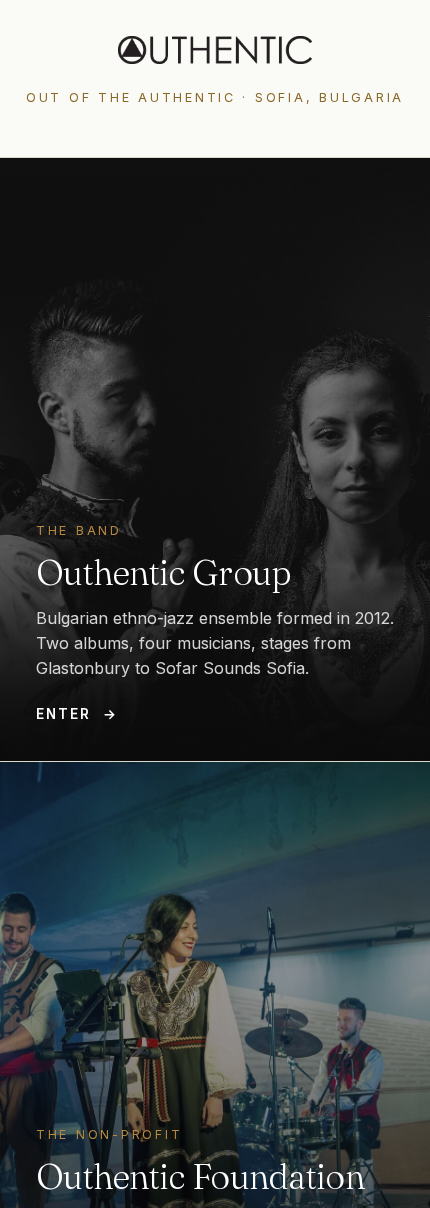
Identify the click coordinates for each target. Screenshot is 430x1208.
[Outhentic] (215, 50)
